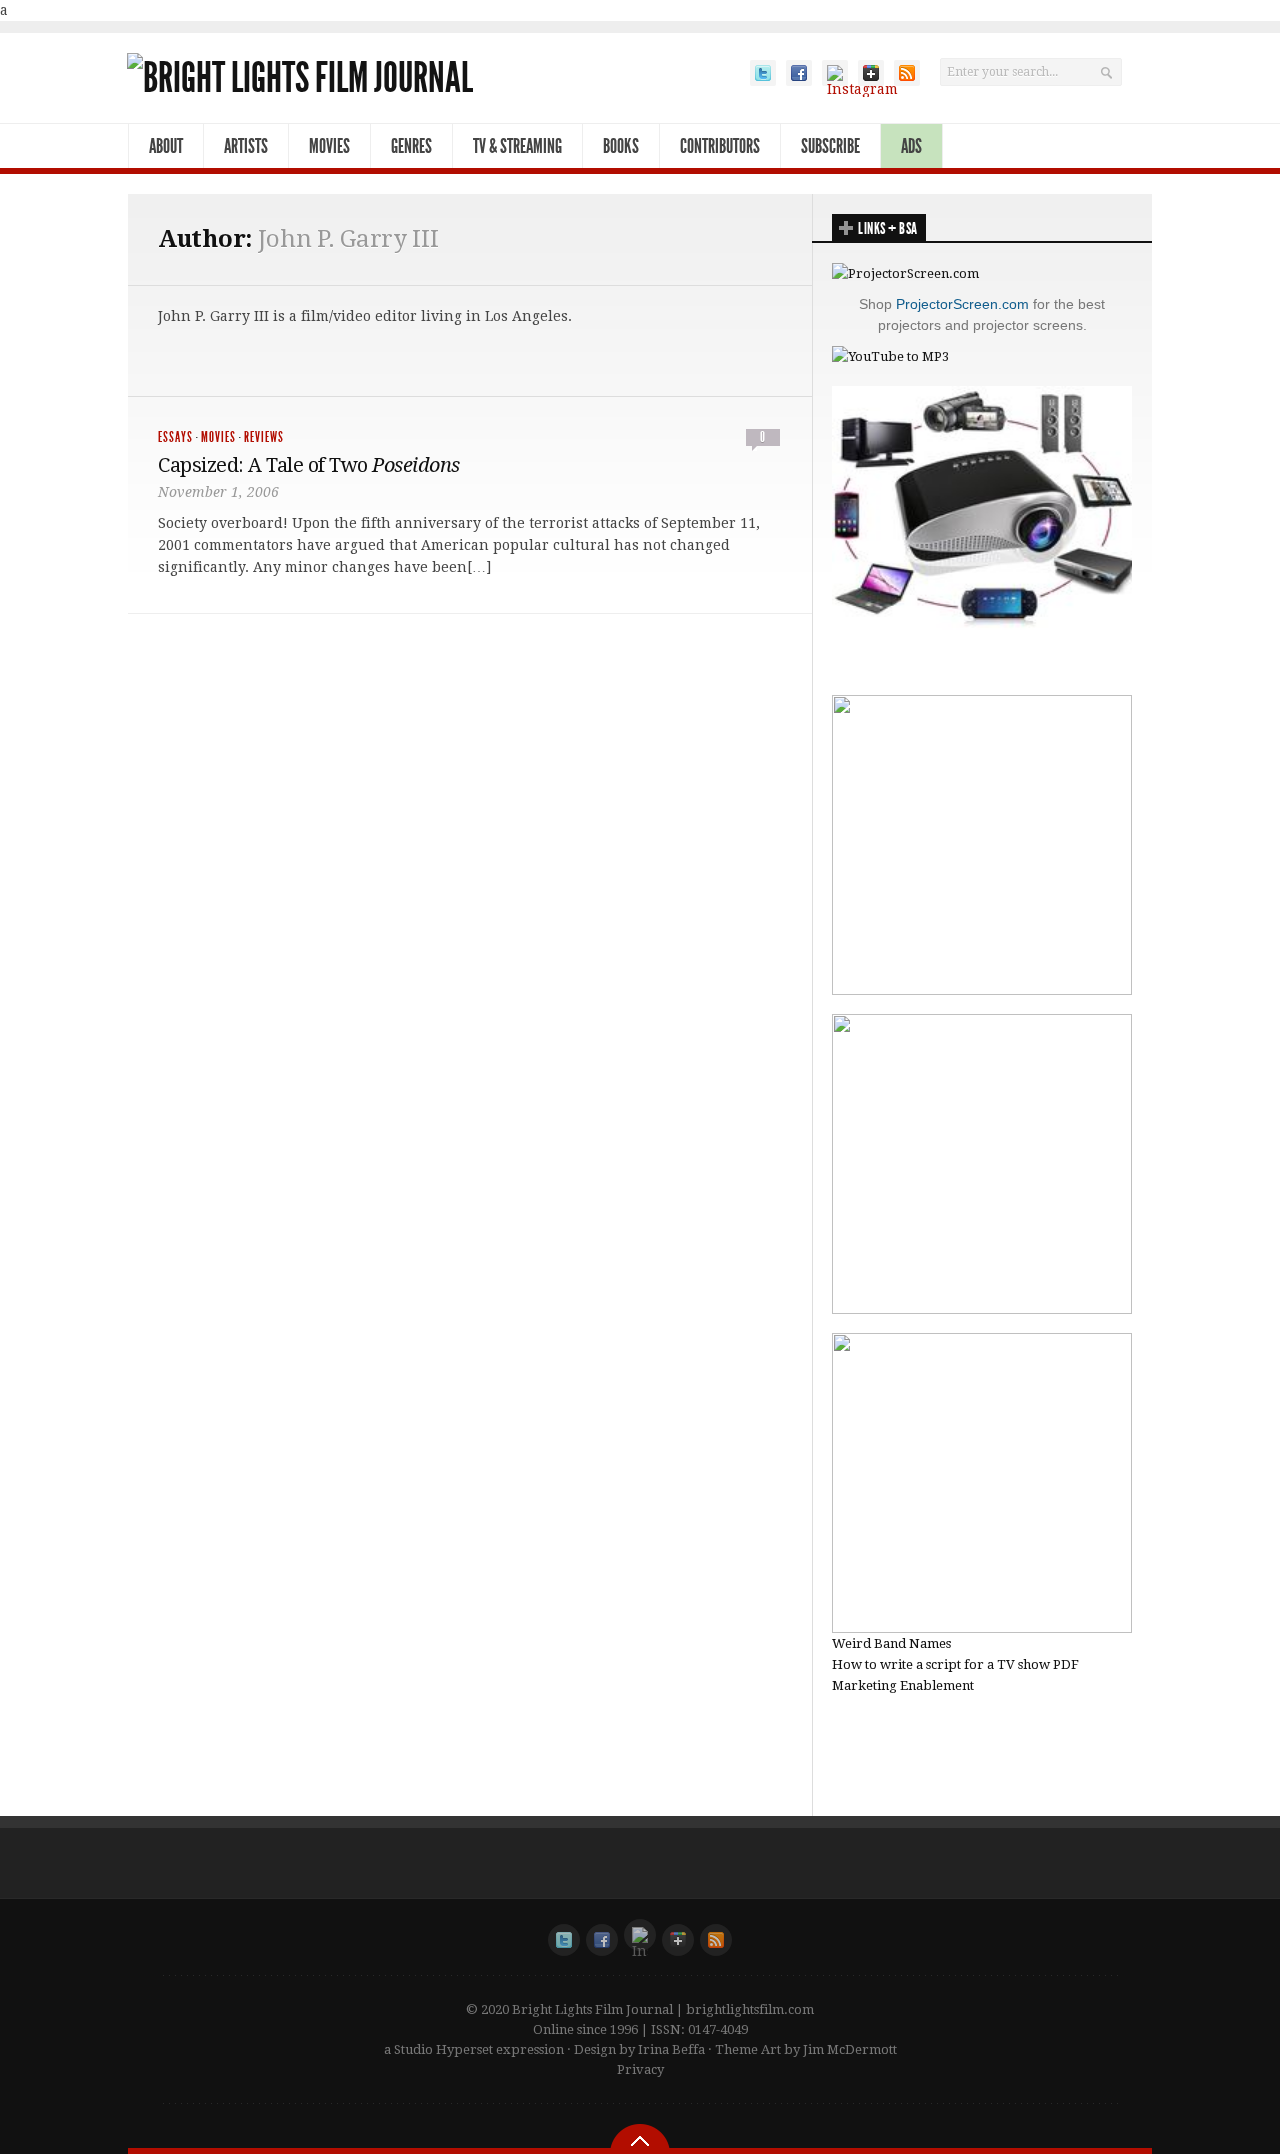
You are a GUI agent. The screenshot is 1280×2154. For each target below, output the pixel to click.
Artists (246, 146)
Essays (175, 437)
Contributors (720, 146)
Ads (911, 146)
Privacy (640, 2069)
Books (621, 146)
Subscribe (830, 146)
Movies (329, 146)
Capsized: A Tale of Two (309, 465)
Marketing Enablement (903, 1685)
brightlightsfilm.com (750, 2009)
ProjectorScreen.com (962, 304)
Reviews (264, 437)
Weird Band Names (891, 1643)
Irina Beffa (671, 2049)
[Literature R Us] (982, 1309)
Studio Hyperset (443, 2049)
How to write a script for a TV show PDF (955, 1664)
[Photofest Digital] (982, 990)
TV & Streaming (517, 146)
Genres (411, 146)
